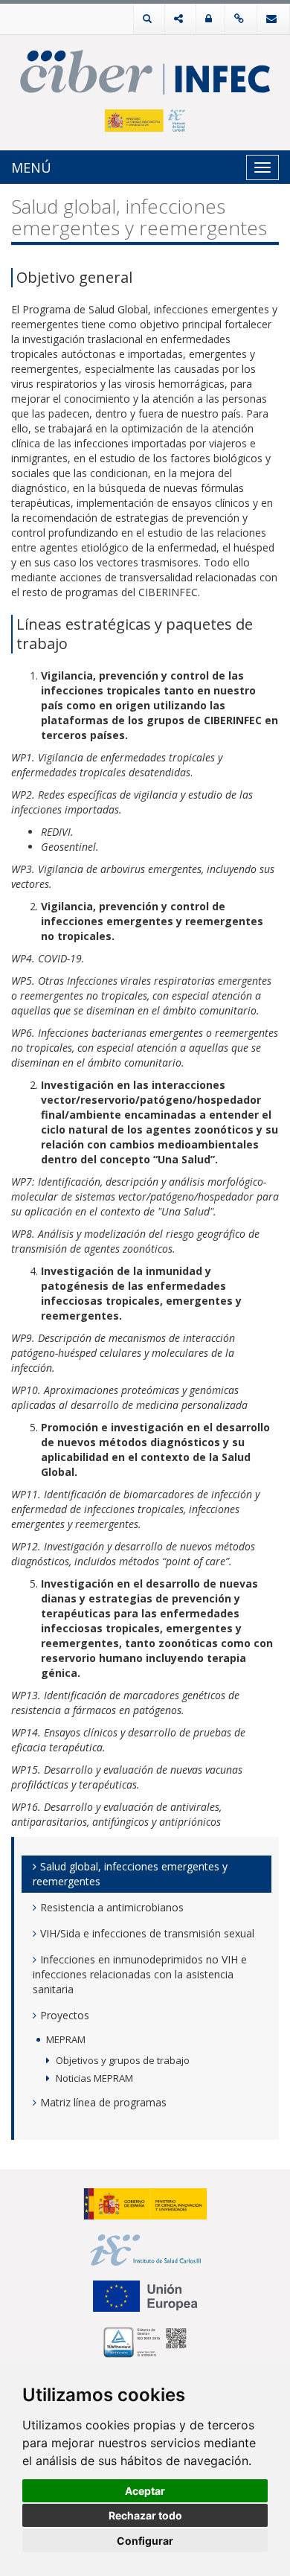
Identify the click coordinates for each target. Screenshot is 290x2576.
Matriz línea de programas (103, 2102)
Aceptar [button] (145, 2491)
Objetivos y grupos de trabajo (123, 2060)
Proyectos (65, 2015)
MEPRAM (66, 2039)
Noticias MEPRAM (94, 2078)
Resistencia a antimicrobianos (112, 1907)
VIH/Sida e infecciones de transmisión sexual (147, 1933)
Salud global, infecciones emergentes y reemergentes (130, 1874)
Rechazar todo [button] (145, 2515)
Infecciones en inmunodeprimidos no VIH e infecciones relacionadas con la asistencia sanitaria (140, 1974)
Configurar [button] (145, 2541)
